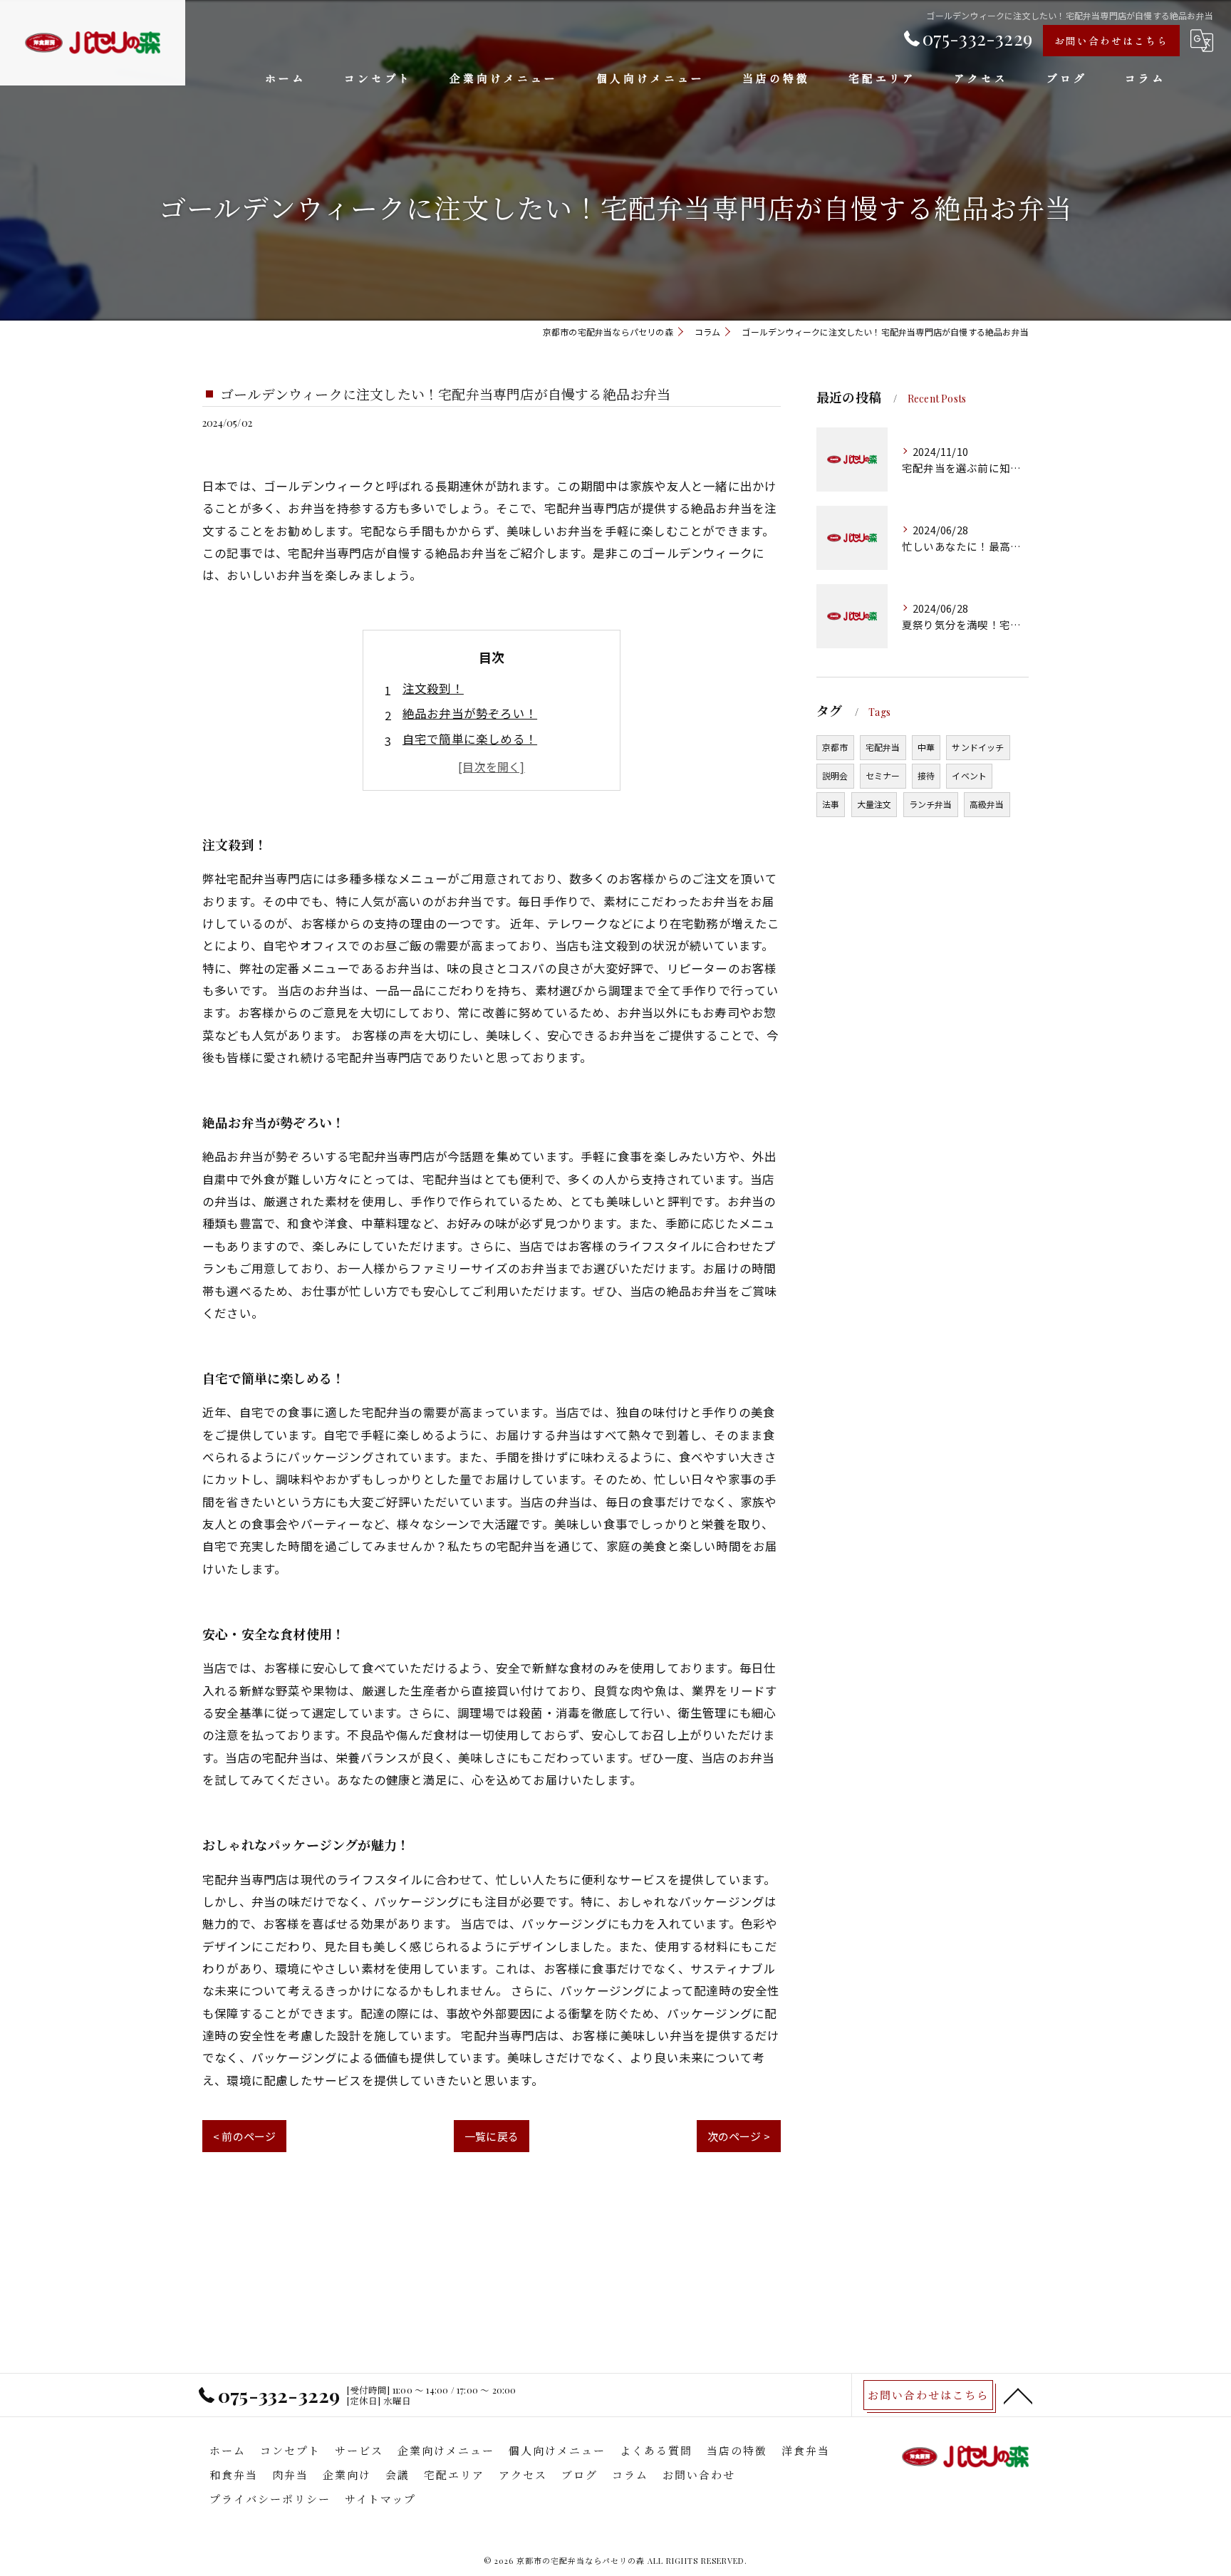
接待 (926, 775)
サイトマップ (380, 2499)
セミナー (883, 775)
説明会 (835, 775)
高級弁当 (987, 804)
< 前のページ (244, 2136)
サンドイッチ (978, 747)
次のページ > (739, 2136)
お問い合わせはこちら (1111, 41)
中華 (926, 747)
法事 (831, 804)
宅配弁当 (883, 747)
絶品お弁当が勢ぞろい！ (470, 713)
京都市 (835, 747)
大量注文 (874, 804)
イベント (969, 775)
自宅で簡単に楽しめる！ (470, 739)
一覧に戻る (492, 2136)
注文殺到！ (433, 688)
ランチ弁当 (931, 804)
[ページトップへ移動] (1018, 2395)
